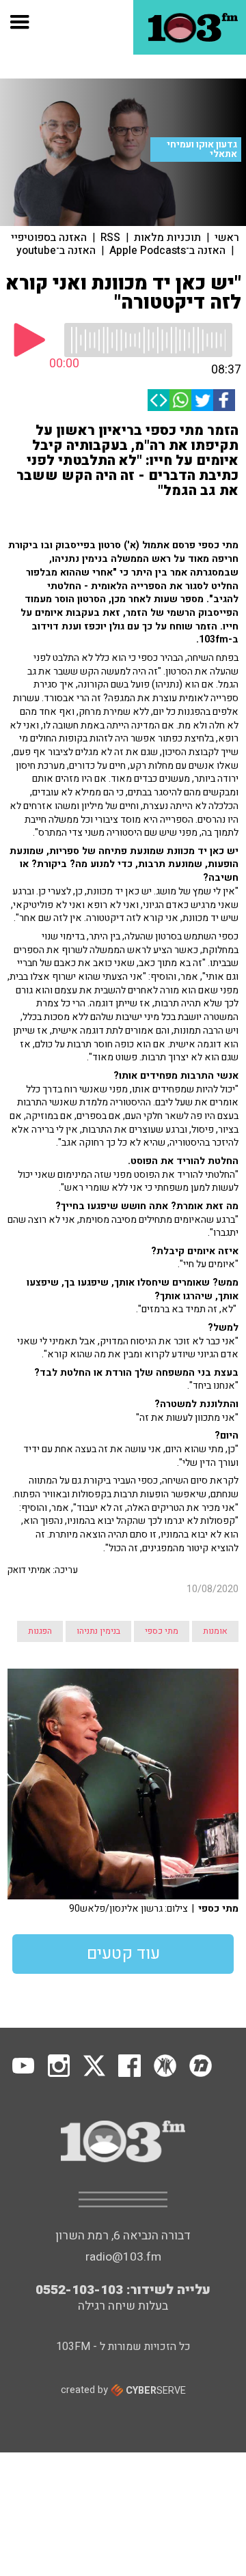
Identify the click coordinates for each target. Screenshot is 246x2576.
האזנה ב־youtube (56, 251)
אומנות (215, 1631)
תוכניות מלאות (167, 238)
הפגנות (40, 1631)
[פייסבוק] (224, 400)
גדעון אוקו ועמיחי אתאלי (202, 150)
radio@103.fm (123, 2257)
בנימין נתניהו (98, 1631)
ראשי (227, 238)
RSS (110, 238)
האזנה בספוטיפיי (49, 238)
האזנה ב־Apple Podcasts (167, 251)
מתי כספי (162, 1631)
